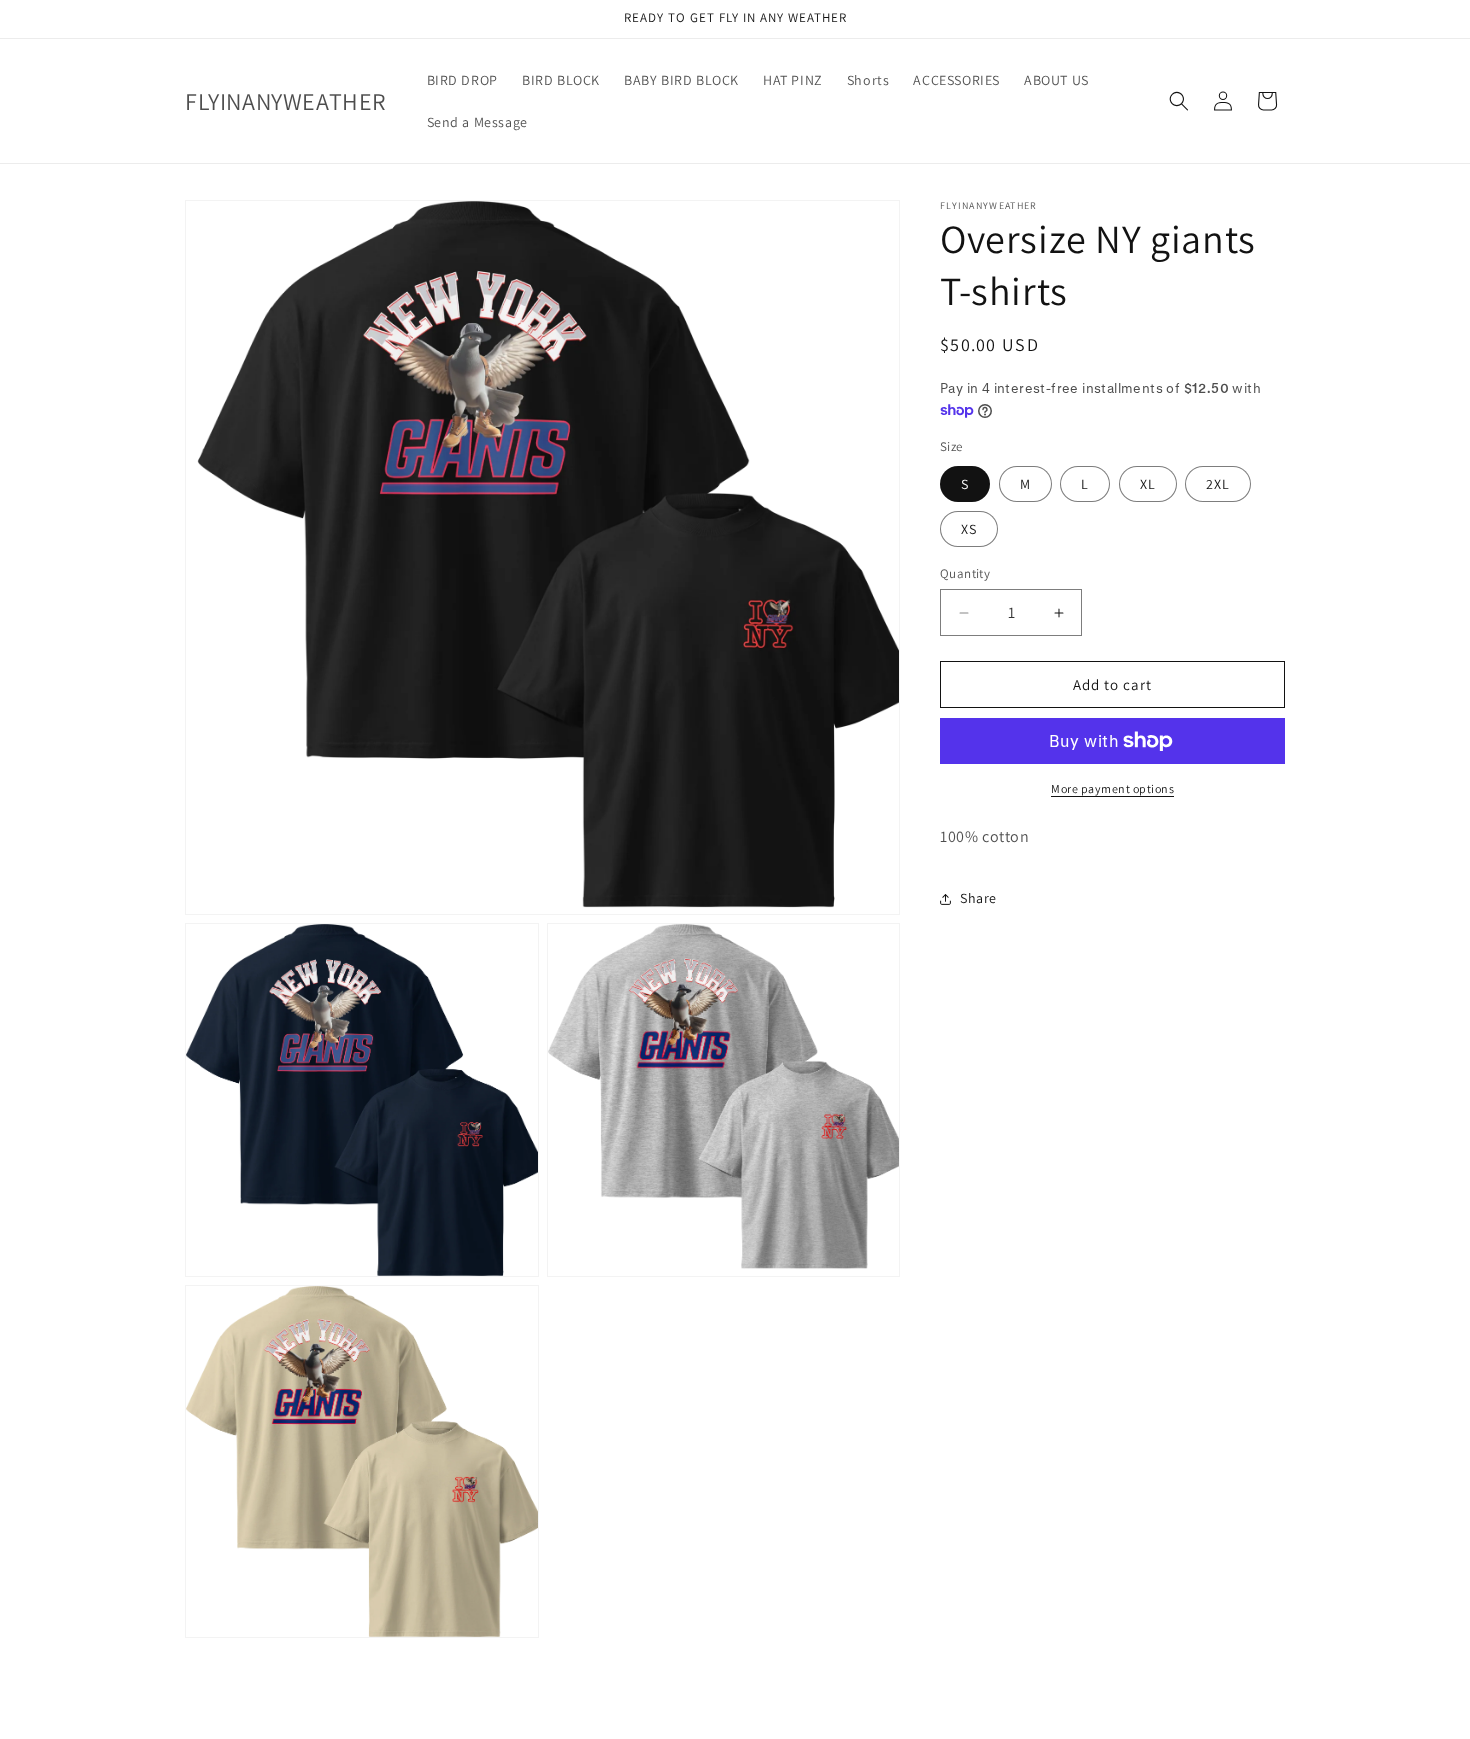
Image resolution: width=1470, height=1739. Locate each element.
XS (969, 529)
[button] (1179, 101)
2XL (1218, 484)
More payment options (1112, 788)
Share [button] (978, 898)
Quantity (965, 573)
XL (1148, 484)
